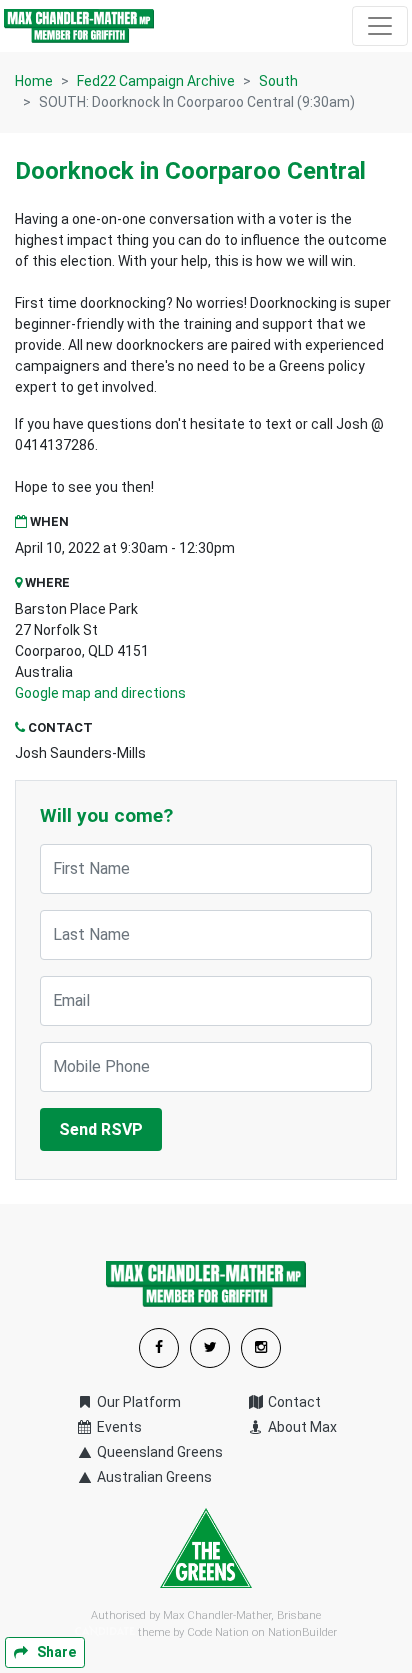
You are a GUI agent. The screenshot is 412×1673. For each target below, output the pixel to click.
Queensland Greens (158, 1452)
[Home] (79, 26)
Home (34, 81)
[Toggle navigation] (380, 26)
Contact (293, 1402)
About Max (301, 1427)
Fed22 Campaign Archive (156, 81)
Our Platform (137, 1402)
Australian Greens (153, 1477)
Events (118, 1427)
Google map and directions (100, 693)
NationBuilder (302, 1632)
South (278, 81)
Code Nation (218, 1632)
